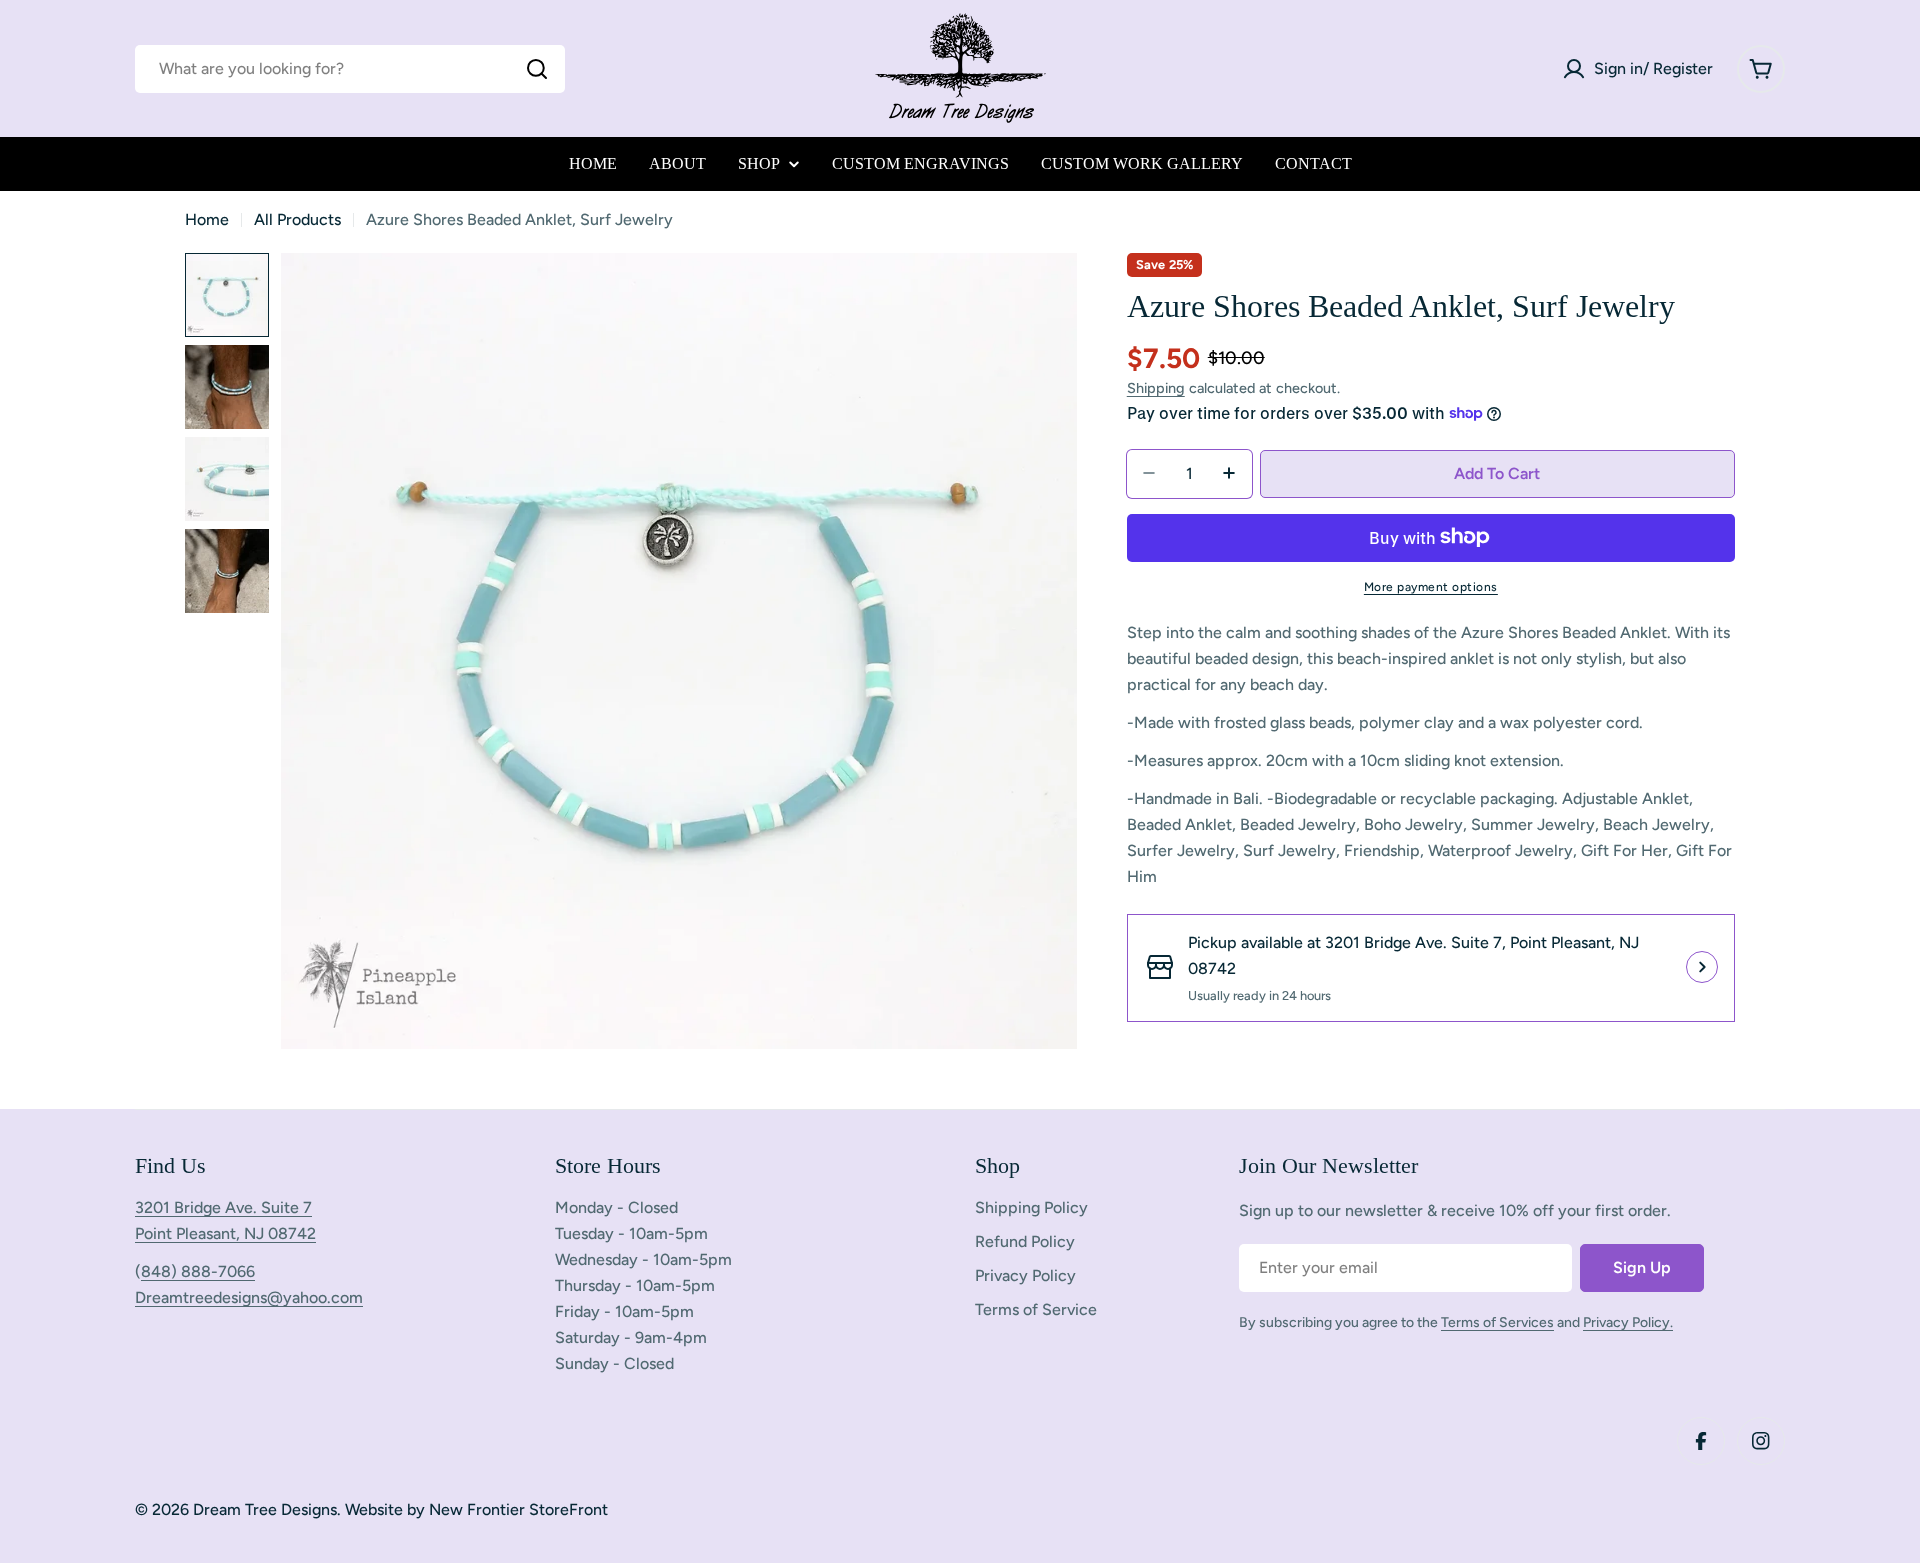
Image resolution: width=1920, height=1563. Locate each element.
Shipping (1156, 388)
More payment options (1431, 586)
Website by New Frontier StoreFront (476, 1509)
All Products (297, 219)
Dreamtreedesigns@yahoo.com (249, 1297)
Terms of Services (1497, 1322)
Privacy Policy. (1628, 1322)
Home (207, 219)
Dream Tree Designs (265, 1509)
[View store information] (1702, 967)
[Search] (537, 69)
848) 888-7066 (198, 1271)
